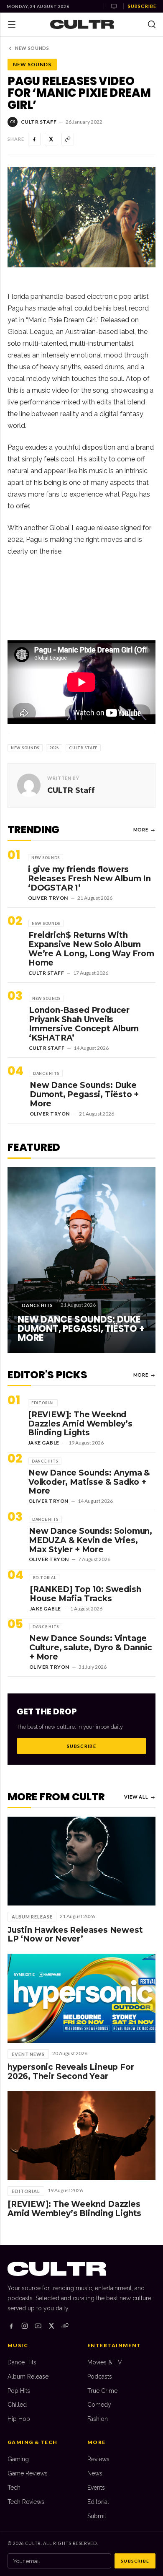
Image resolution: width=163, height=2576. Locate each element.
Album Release (28, 2377)
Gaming (18, 2459)
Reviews (98, 2459)
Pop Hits (19, 2391)
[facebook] (11, 2326)
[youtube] (38, 2326)
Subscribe (142, 6)
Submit (97, 2516)
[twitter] (51, 2326)
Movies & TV (105, 2362)
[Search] (152, 24)
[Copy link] (68, 139)
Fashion (98, 2419)
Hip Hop (19, 2419)
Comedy (99, 2405)
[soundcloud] (65, 2326)
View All (140, 1797)
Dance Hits (22, 2362)
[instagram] (25, 2326)
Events (96, 2488)
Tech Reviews (26, 2502)
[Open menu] (12, 24)
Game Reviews (28, 2473)
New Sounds (32, 48)
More (144, 830)
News (95, 2473)
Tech (14, 2488)
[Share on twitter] (51, 139)
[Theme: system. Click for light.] (114, 6)
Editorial (98, 2502)
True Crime (102, 2391)
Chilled (17, 2405)
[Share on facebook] (34, 139)
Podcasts (100, 2377)
